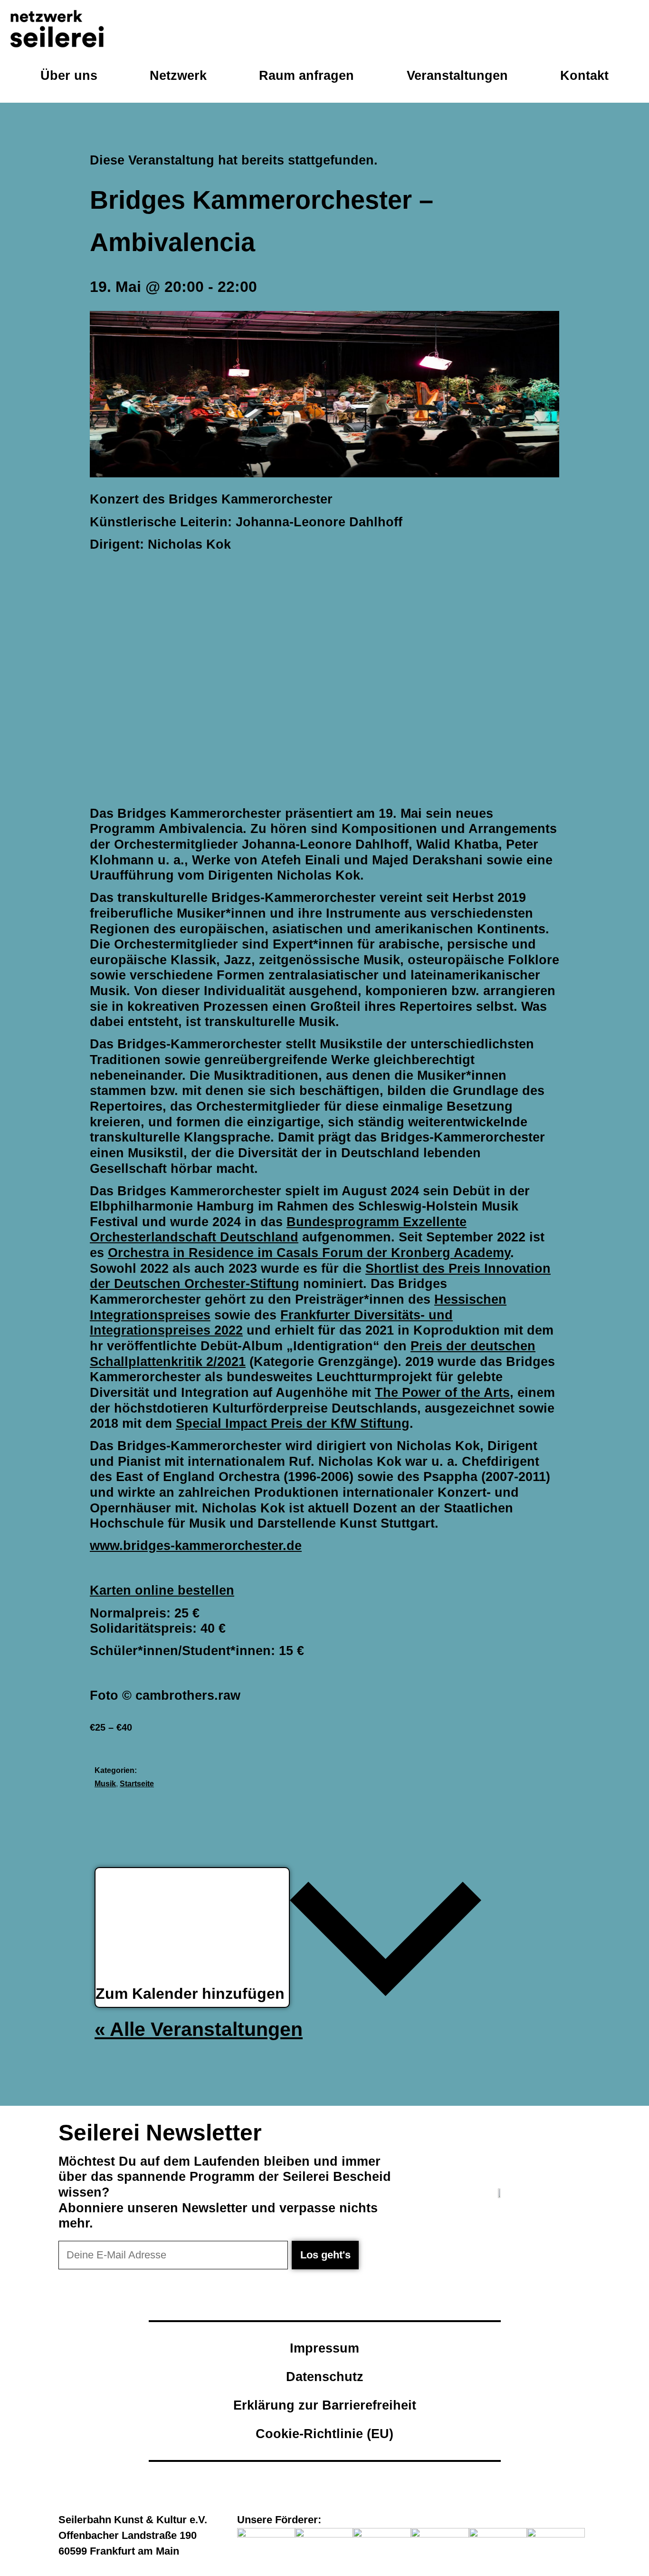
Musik (105, 1784)
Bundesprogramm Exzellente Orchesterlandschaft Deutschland (278, 1230)
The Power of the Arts (442, 1392)
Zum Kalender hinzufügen (192, 1994)
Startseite (137, 1784)
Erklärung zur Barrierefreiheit (325, 2405)
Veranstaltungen (457, 75)
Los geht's (325, 2255)
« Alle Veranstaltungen (199, 2029)
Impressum (324, 2348)
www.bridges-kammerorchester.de (196, 1545)
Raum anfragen (306, 75)
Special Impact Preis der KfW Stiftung (293, 1423)
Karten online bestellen (162, 1590)
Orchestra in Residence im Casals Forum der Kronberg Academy (309, 1253)
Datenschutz (325, 2377)
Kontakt (584, 75)
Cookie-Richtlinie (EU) (324, 2434)
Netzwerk (178, 75)
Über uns (69, 75)
